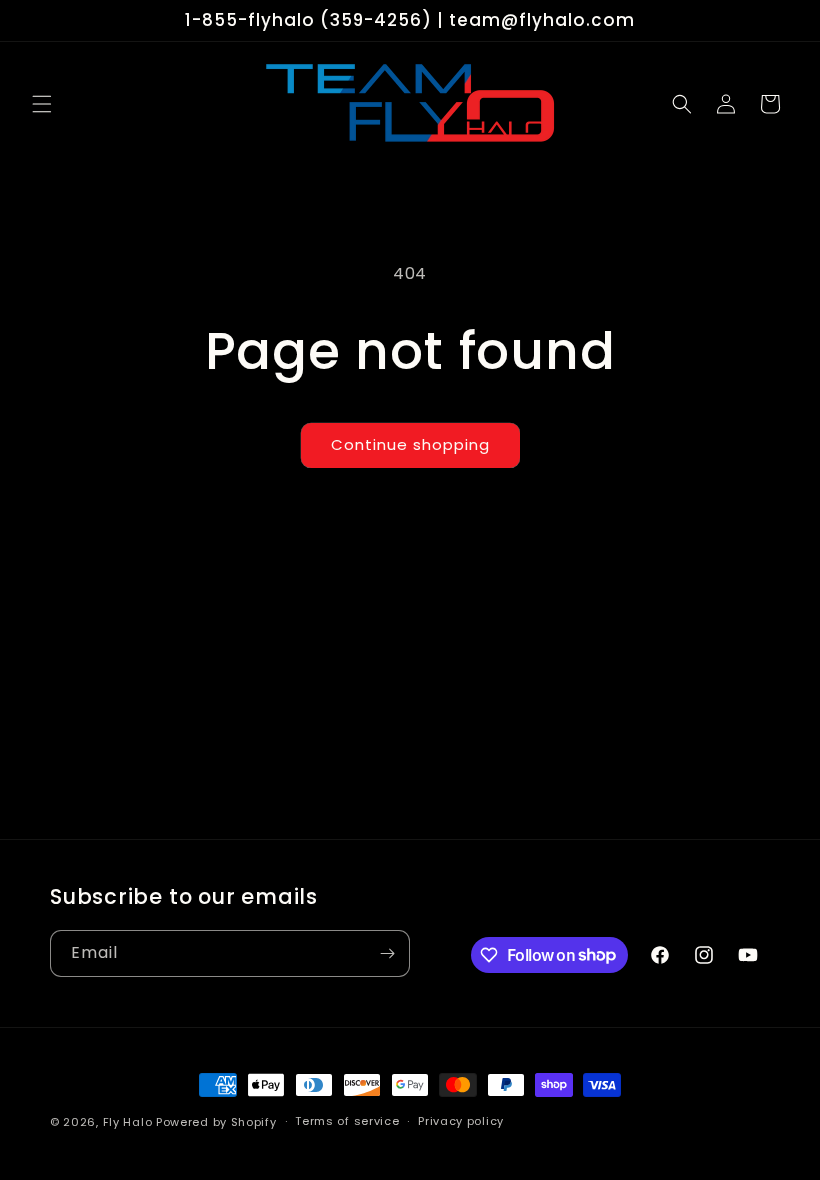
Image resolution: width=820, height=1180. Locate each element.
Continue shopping (410, 444)
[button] (42, 104)
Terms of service (347, 1121)
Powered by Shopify (216, 1122)
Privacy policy (461, 1121)
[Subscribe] (387, 953)
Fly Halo (128, 1122)
